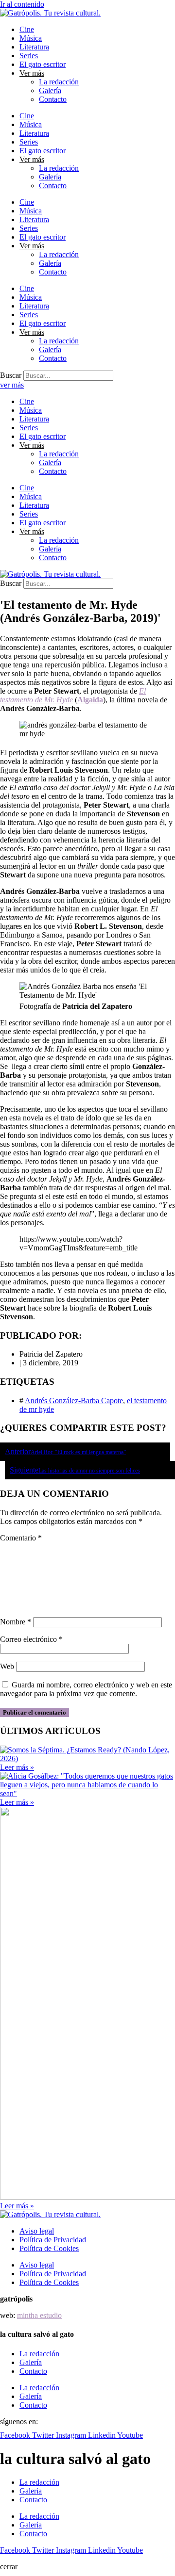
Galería (50, 90)
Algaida (90, 700)
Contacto (53, 99)
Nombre (16, 1622)
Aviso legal (37, 2231)
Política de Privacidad (53, 2240)
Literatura (34, 47)
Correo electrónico (31, 1639)
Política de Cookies (49, 2248)
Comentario (21, 1538)
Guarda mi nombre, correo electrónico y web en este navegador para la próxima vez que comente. (86, 1689)
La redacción (59, 82)
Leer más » (17, 1767)
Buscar (11, 375)
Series (29, 56)
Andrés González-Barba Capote (74, 1401)
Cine (27, 29)
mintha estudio (39, 2315)
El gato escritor (43, 64)
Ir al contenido (22, 4)
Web (7, 1666)
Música (31, 38)
